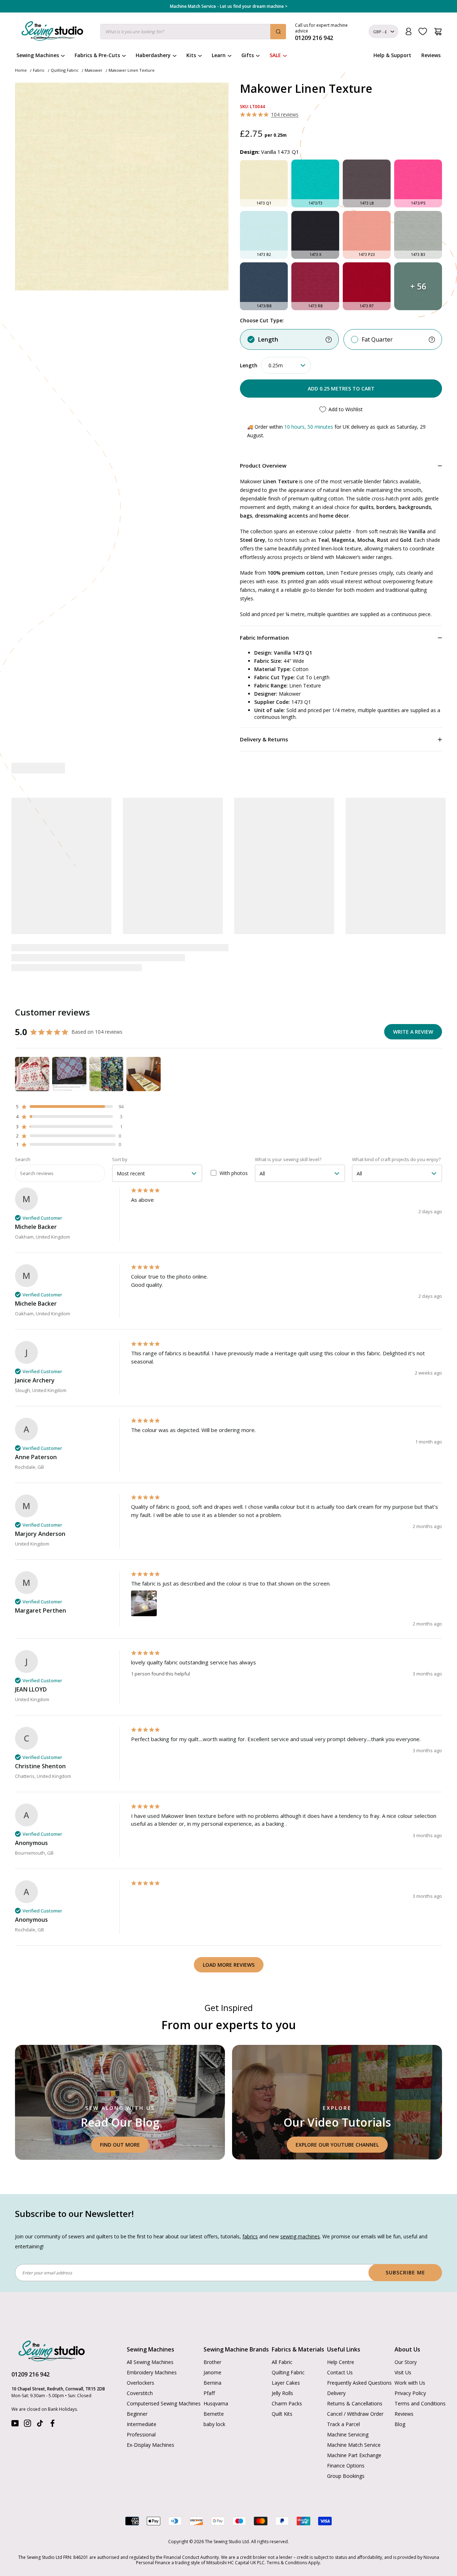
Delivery (336, 2393)
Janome (212, 2372)
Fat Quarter (377, 339)
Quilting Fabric (65, 70)
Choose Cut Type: (262, 320)
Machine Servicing (348, 2434)
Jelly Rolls (282, 2393)
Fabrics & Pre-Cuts (97, 55)
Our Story (406, 2362)
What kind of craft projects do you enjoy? (396, 1159)
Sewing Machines (38, 55)
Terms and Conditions (420, 2403)
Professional (141, 2434)
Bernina (212, 2383)
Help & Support (392, 55)
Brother (212, 2362)
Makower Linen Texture (132, 70)
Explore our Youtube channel (337, 2145)
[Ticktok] (40, 2425)
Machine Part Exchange (354, 2455)
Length (268, 339)
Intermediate (142, 2424)
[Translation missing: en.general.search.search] (278, 32)
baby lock (214, 2424)
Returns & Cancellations (355, 2403)
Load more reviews (229, 1965)
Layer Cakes (286, 2383)
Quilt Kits (282, 2414)
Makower (94, 70)
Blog (400, 2424)
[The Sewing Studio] (52, 32)
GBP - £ (380, 32)
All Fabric (282, 2362)
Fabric (39, 70)
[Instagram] (27, 2425)
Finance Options (346, 2466)
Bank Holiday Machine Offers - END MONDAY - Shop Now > (229, 6)
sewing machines (300, 2236)
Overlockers (140, 2383)
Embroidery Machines (152, 2372)
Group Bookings (346, 2476)
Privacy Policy (410, 2393)
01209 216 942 (31, 2374)
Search (23, 1159)
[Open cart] (438, 32)
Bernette (214, 2414)
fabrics (250, 2236)
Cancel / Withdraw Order (355, 2414)
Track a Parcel (343, 2424)
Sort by (120, 1159)
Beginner (137, 2414)
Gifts (248, 55)
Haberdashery (153, 55)
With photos (234, 1173)
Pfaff (209, 2393)
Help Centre (341, 2362)
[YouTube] (15, 2425)
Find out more (120, 2145)
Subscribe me (405, 2272)
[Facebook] (52, 2425)
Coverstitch (140, 2393)
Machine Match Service (354, 2445)
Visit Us (403, 2372)
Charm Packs (287, 2403)
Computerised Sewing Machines (164, 2403)
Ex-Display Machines (150, 2445)
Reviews (431, 55)
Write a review (413, 1032)
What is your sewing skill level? (288, 1159)
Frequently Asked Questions (359, 2383)
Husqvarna (216, 2403)
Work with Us (410, 2383)
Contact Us (340, 2372)
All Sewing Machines (150, 2362)
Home (21, 70)
